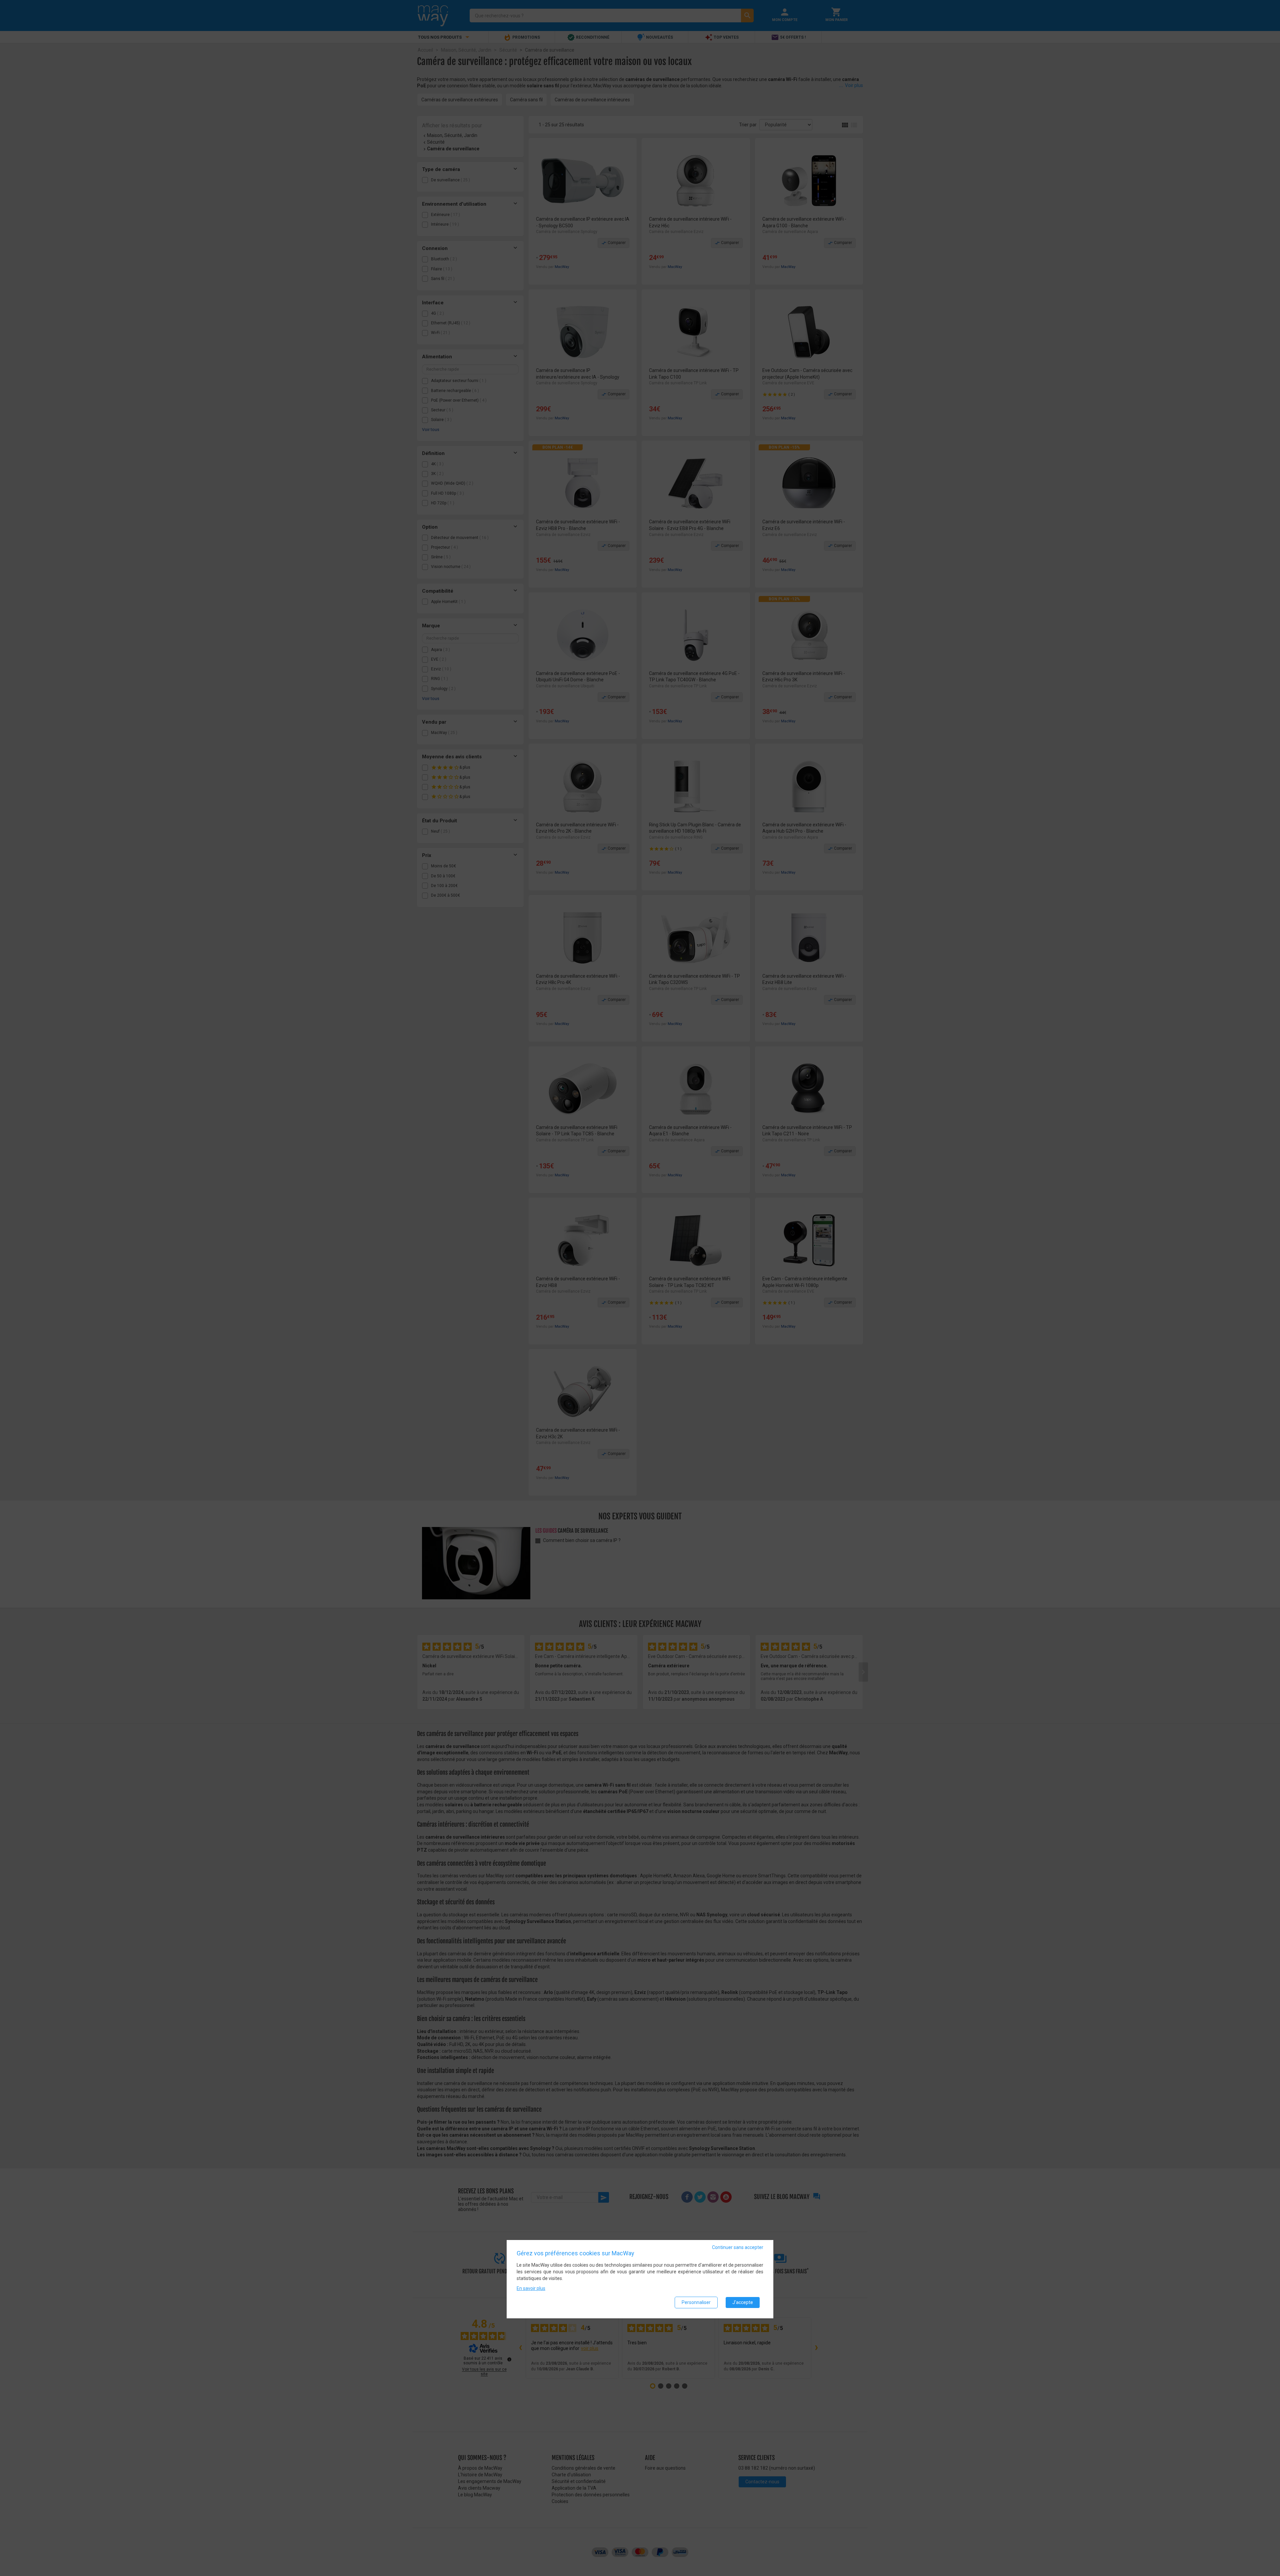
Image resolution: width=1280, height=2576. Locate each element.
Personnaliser (696, 2302)
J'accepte (743, 2302)
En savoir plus (531, 2288)
